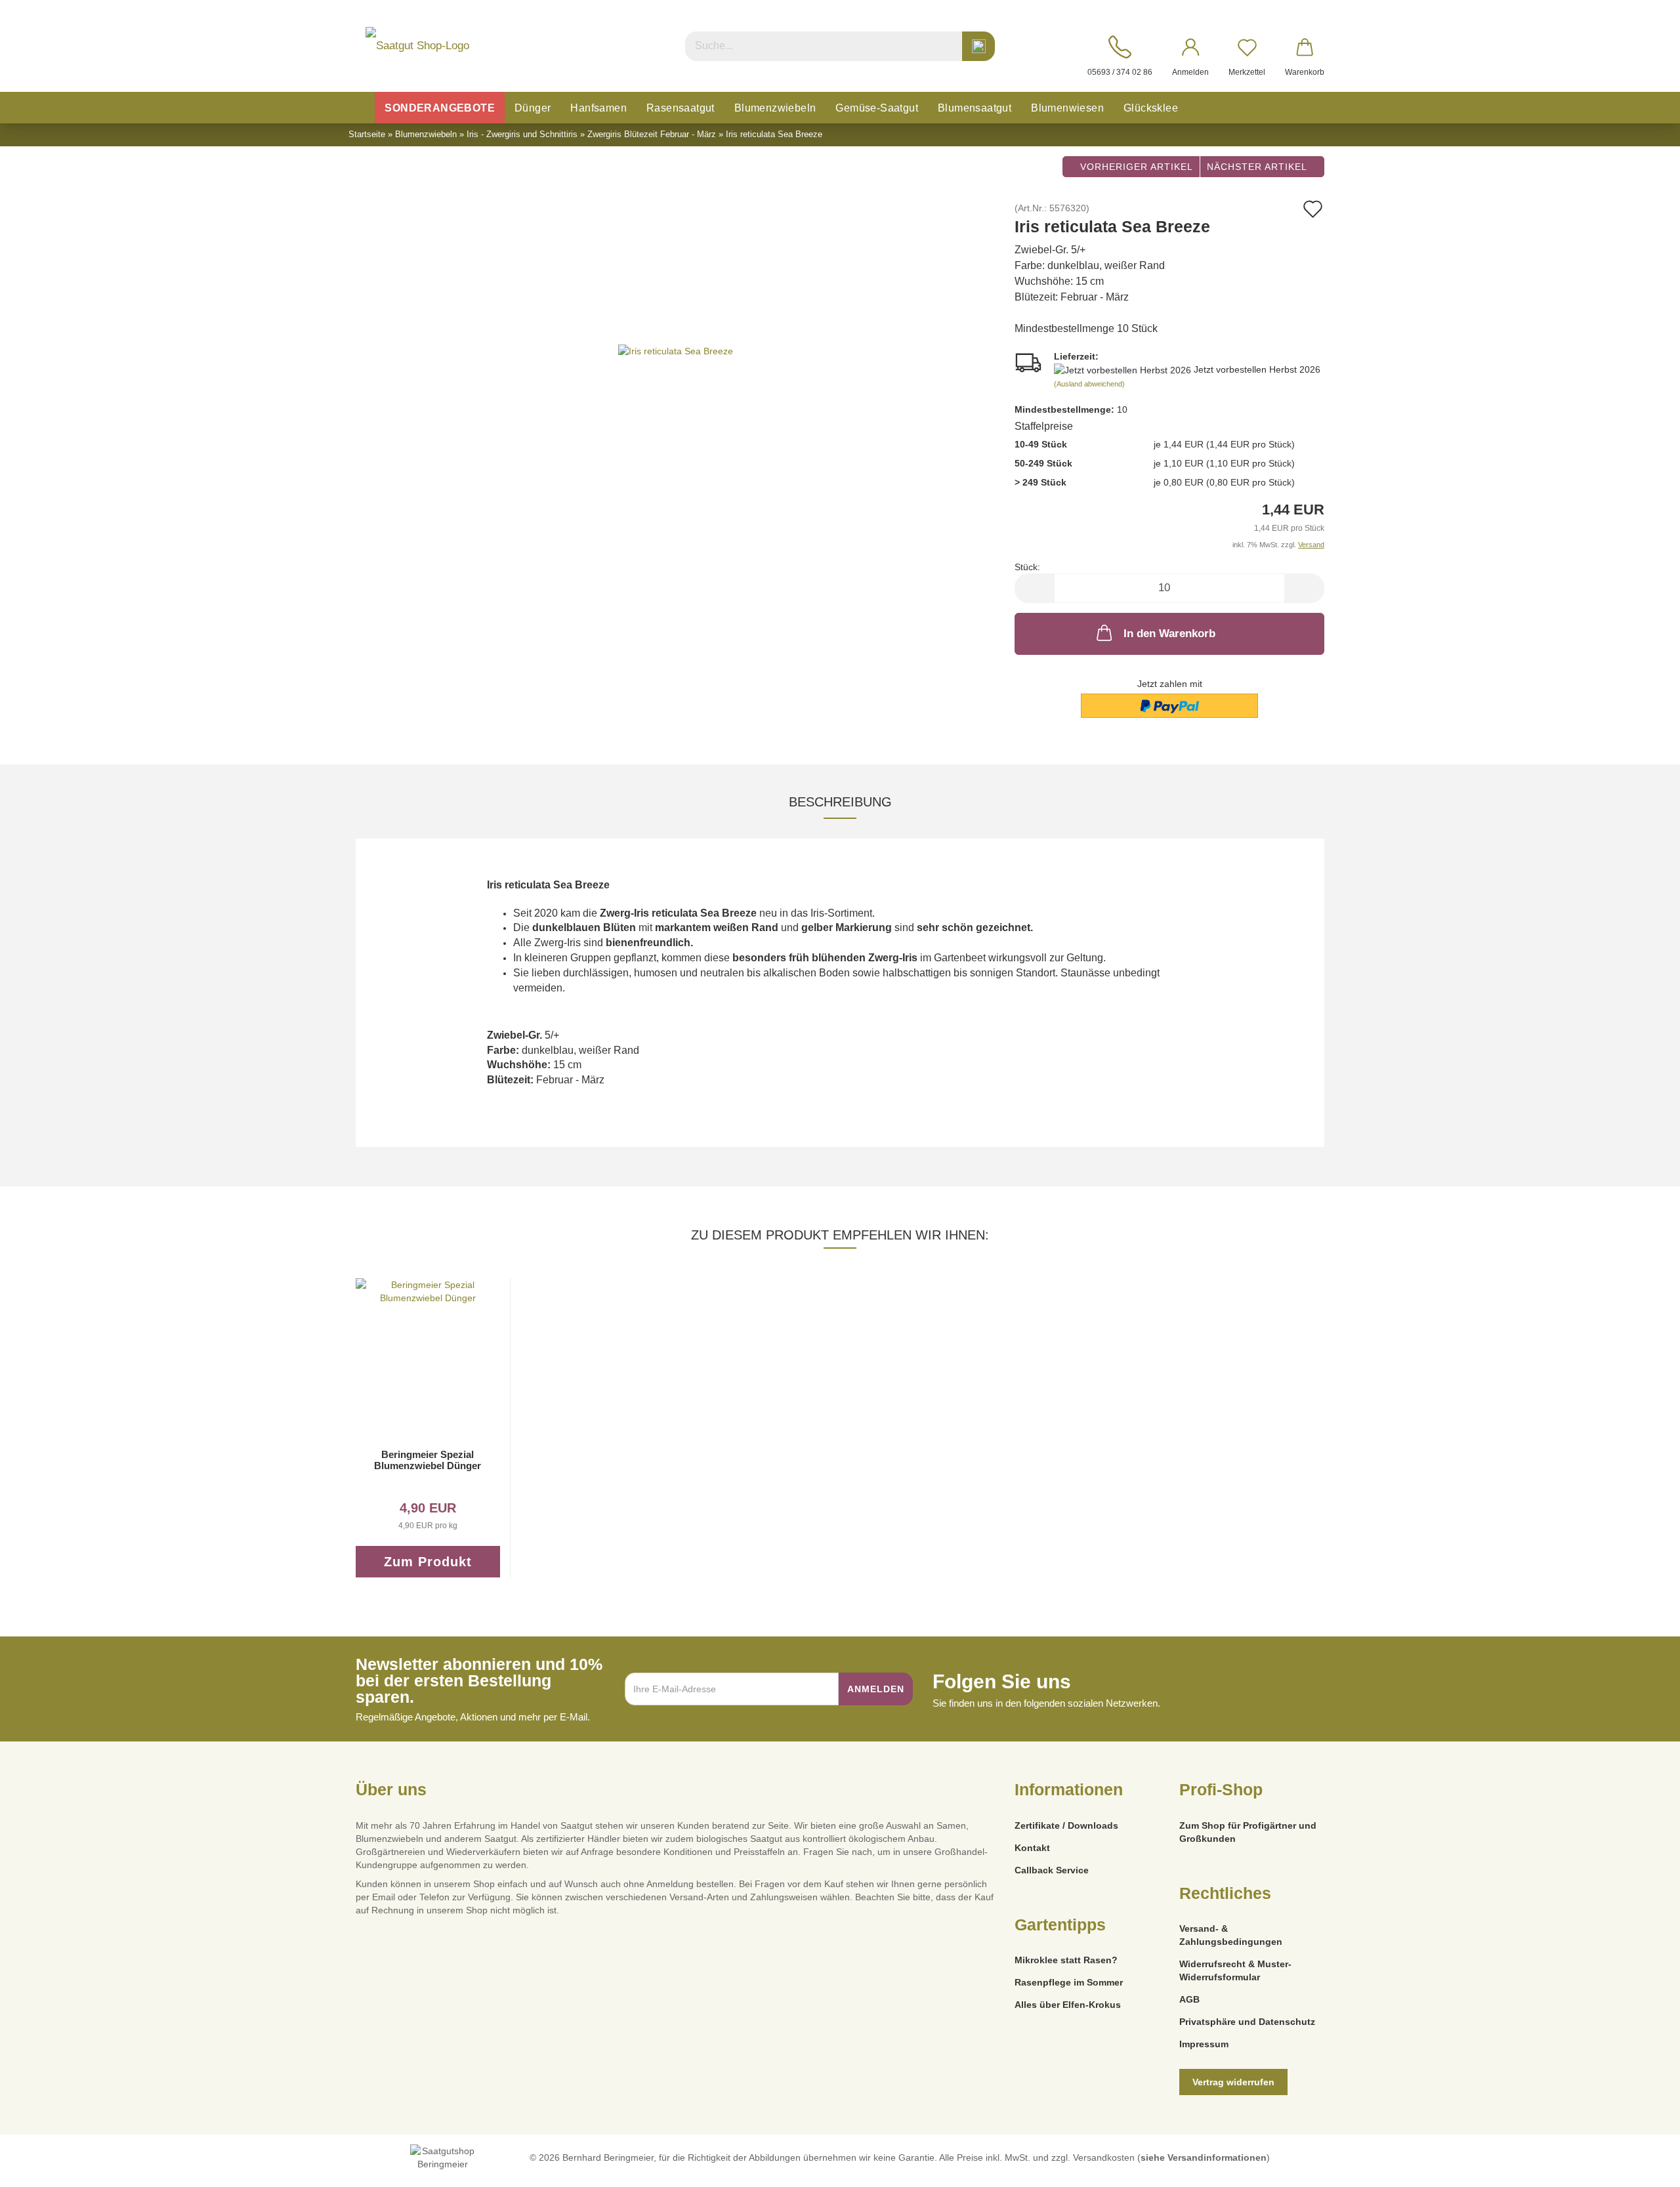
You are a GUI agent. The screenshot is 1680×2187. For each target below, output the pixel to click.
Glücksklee (1151, 108)
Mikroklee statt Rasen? (1066, 1960)
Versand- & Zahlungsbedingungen (1231, 1935)
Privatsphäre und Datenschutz (1247, 2022)
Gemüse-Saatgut (877, 108)
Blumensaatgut (975, 108)
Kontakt (1032, 1848)
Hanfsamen (598, 108)
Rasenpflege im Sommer (1069, 1982)
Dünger (533, 108)
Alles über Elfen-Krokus (1068, 2005)
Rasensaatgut (681, 108)
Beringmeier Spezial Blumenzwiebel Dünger (428, 1460)
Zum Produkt (428, 1562)
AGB (1189, 1999)
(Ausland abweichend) (1089, 384)
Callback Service (1052, 1870)
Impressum (1204, 2044)
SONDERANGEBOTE (440, 108)
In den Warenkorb (1169, 634)
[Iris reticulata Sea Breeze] (676, 350)
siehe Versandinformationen (1204, 2157)
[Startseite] (361, 108)
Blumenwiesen (1067, 108)
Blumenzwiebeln (775, 108)
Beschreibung (840, 802)
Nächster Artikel (1258, 167)
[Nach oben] (1644, 2167)
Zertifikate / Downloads (1066, 1825)
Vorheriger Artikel (1135, 167)
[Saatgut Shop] (417, 46)
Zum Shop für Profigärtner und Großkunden (1248, 1832)
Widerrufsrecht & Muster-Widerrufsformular (1235, 1970)
